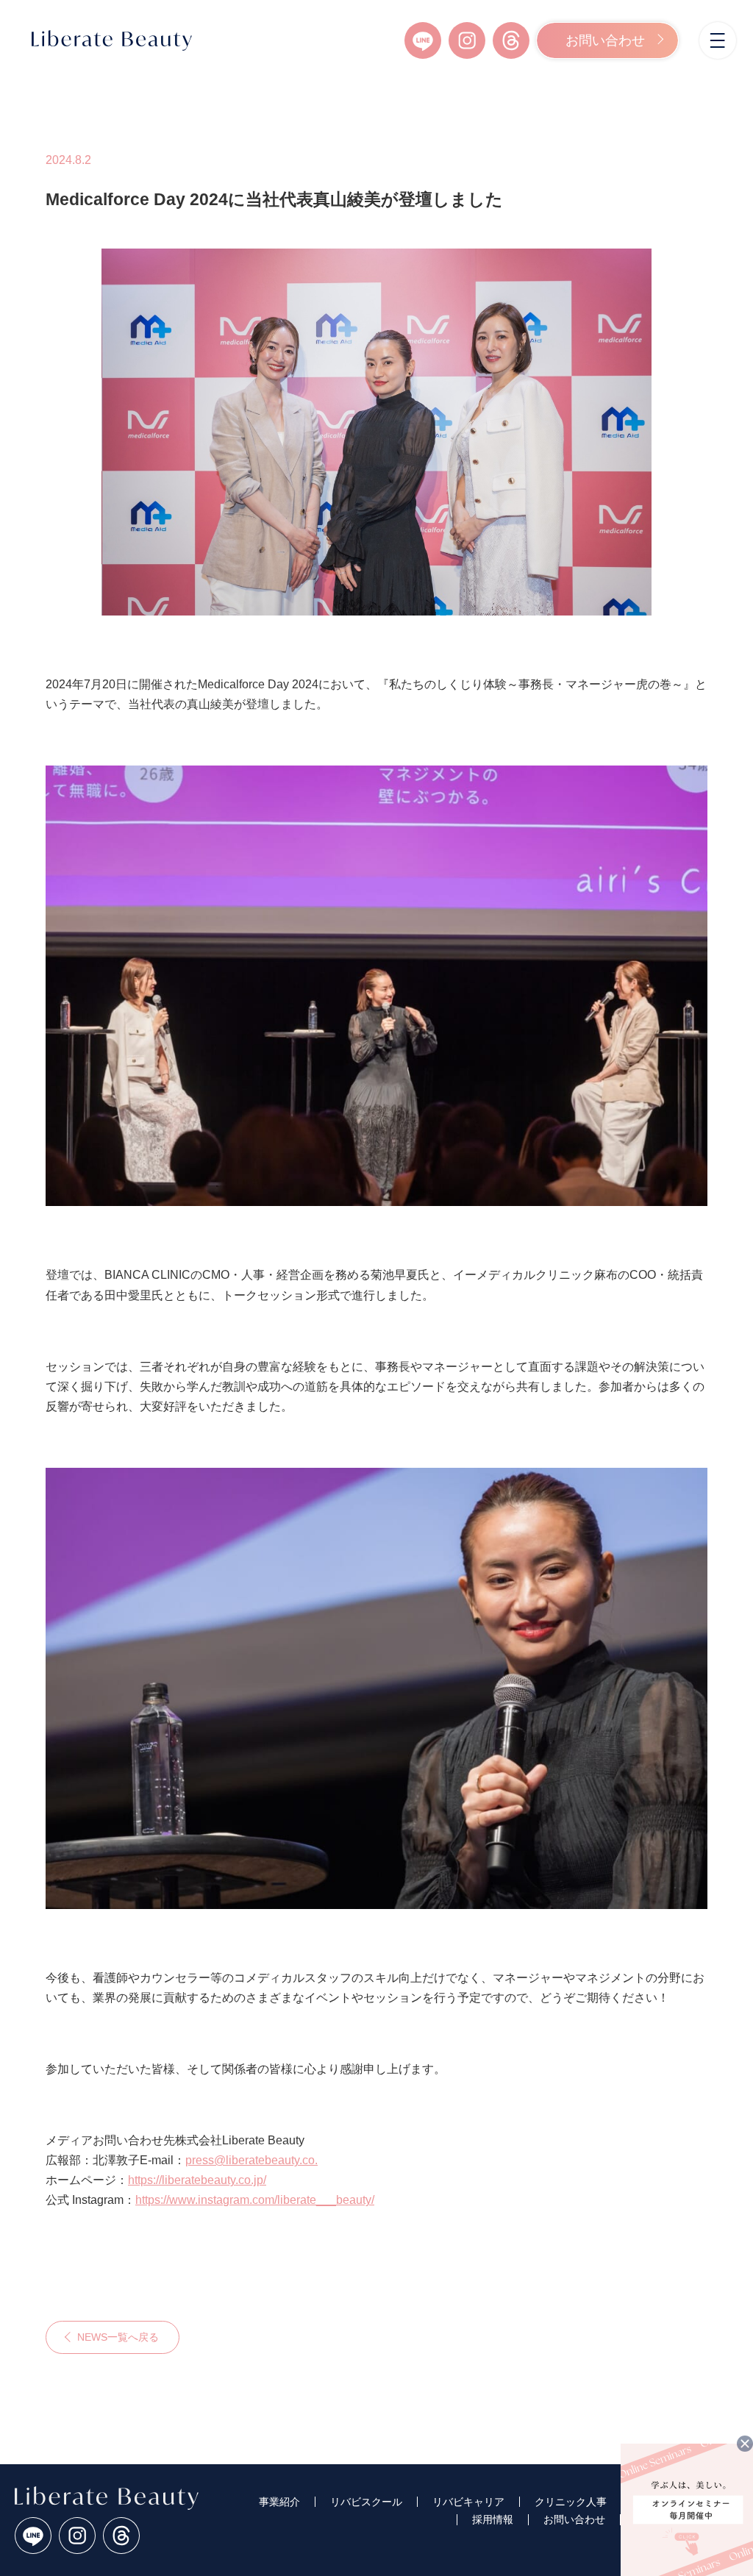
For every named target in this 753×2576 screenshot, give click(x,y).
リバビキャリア (468, 2502)
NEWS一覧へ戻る (118, 2337)
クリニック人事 (571, 2502)
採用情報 (493, 2519)
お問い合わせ (605, 40)
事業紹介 (279, 2502)
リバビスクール (366, 2502)
